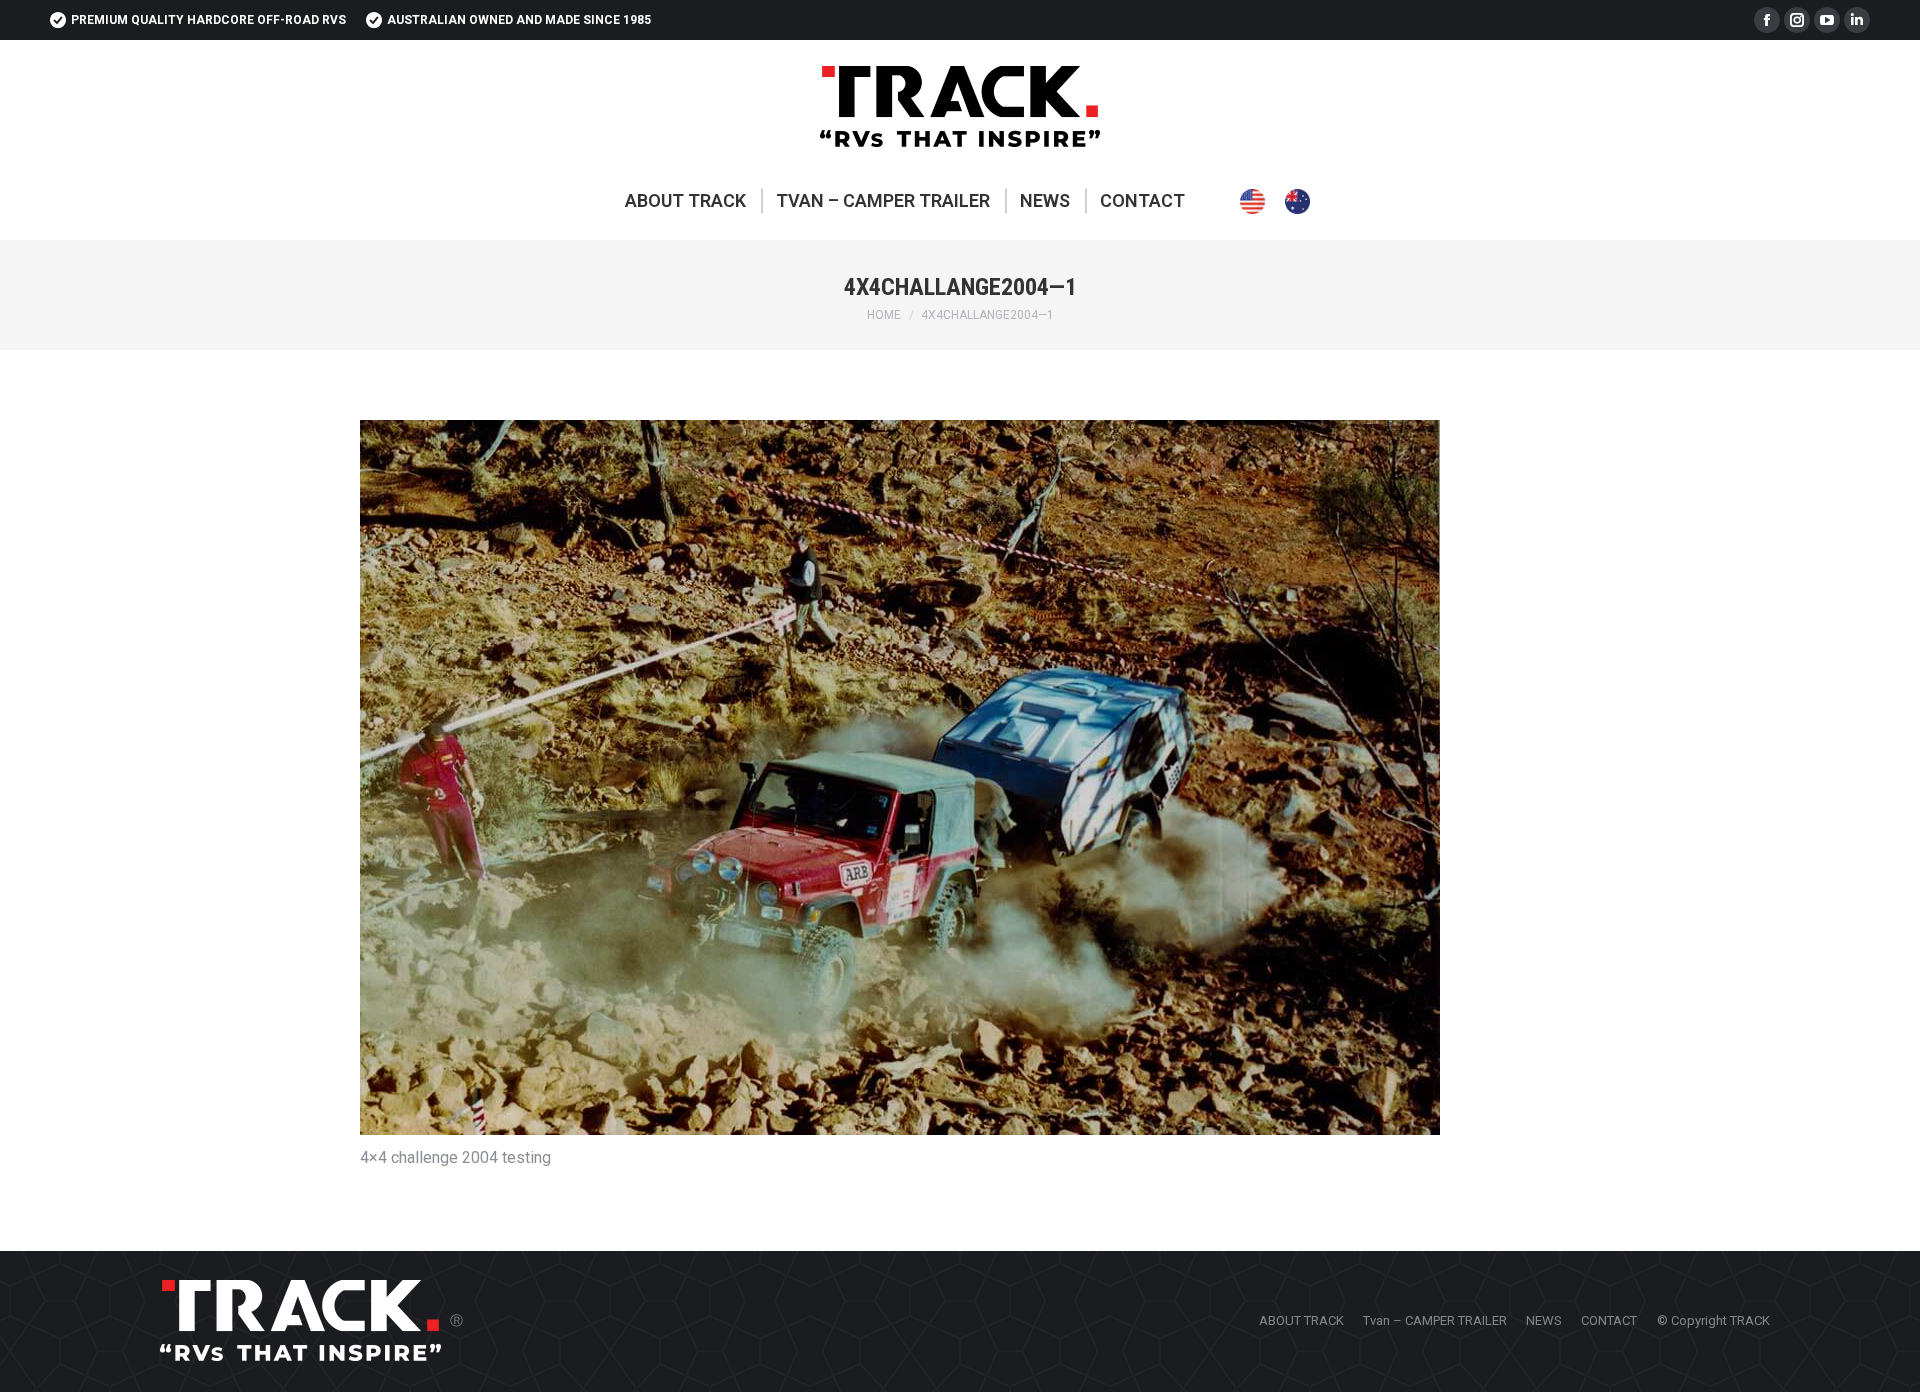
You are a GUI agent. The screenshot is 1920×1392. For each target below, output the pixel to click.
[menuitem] (685, 201)
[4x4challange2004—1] (960, 777)
